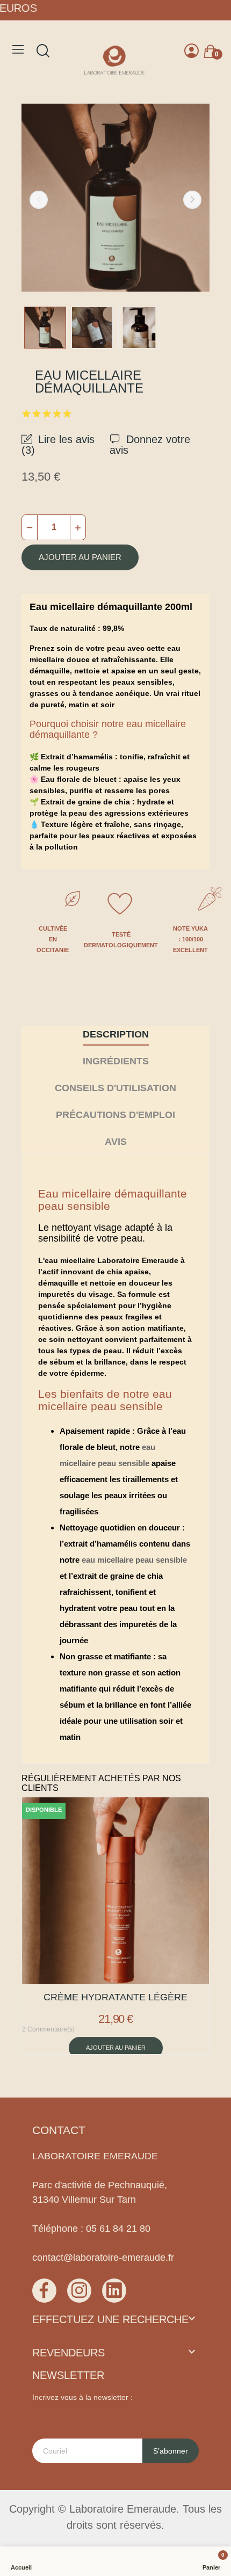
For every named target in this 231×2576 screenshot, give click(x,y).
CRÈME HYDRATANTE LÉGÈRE (115, 1997)
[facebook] (44, 2291)
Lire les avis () (58, 444)
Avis (116, 1142)
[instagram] (79, 2291)
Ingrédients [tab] (116, 1061)
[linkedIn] (114, 2291)
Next (192, 200)
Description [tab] (116, 1034)
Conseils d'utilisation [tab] (115, 1088)
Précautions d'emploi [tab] (115, 1115)
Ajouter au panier (80, 557)
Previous (39, 200)
